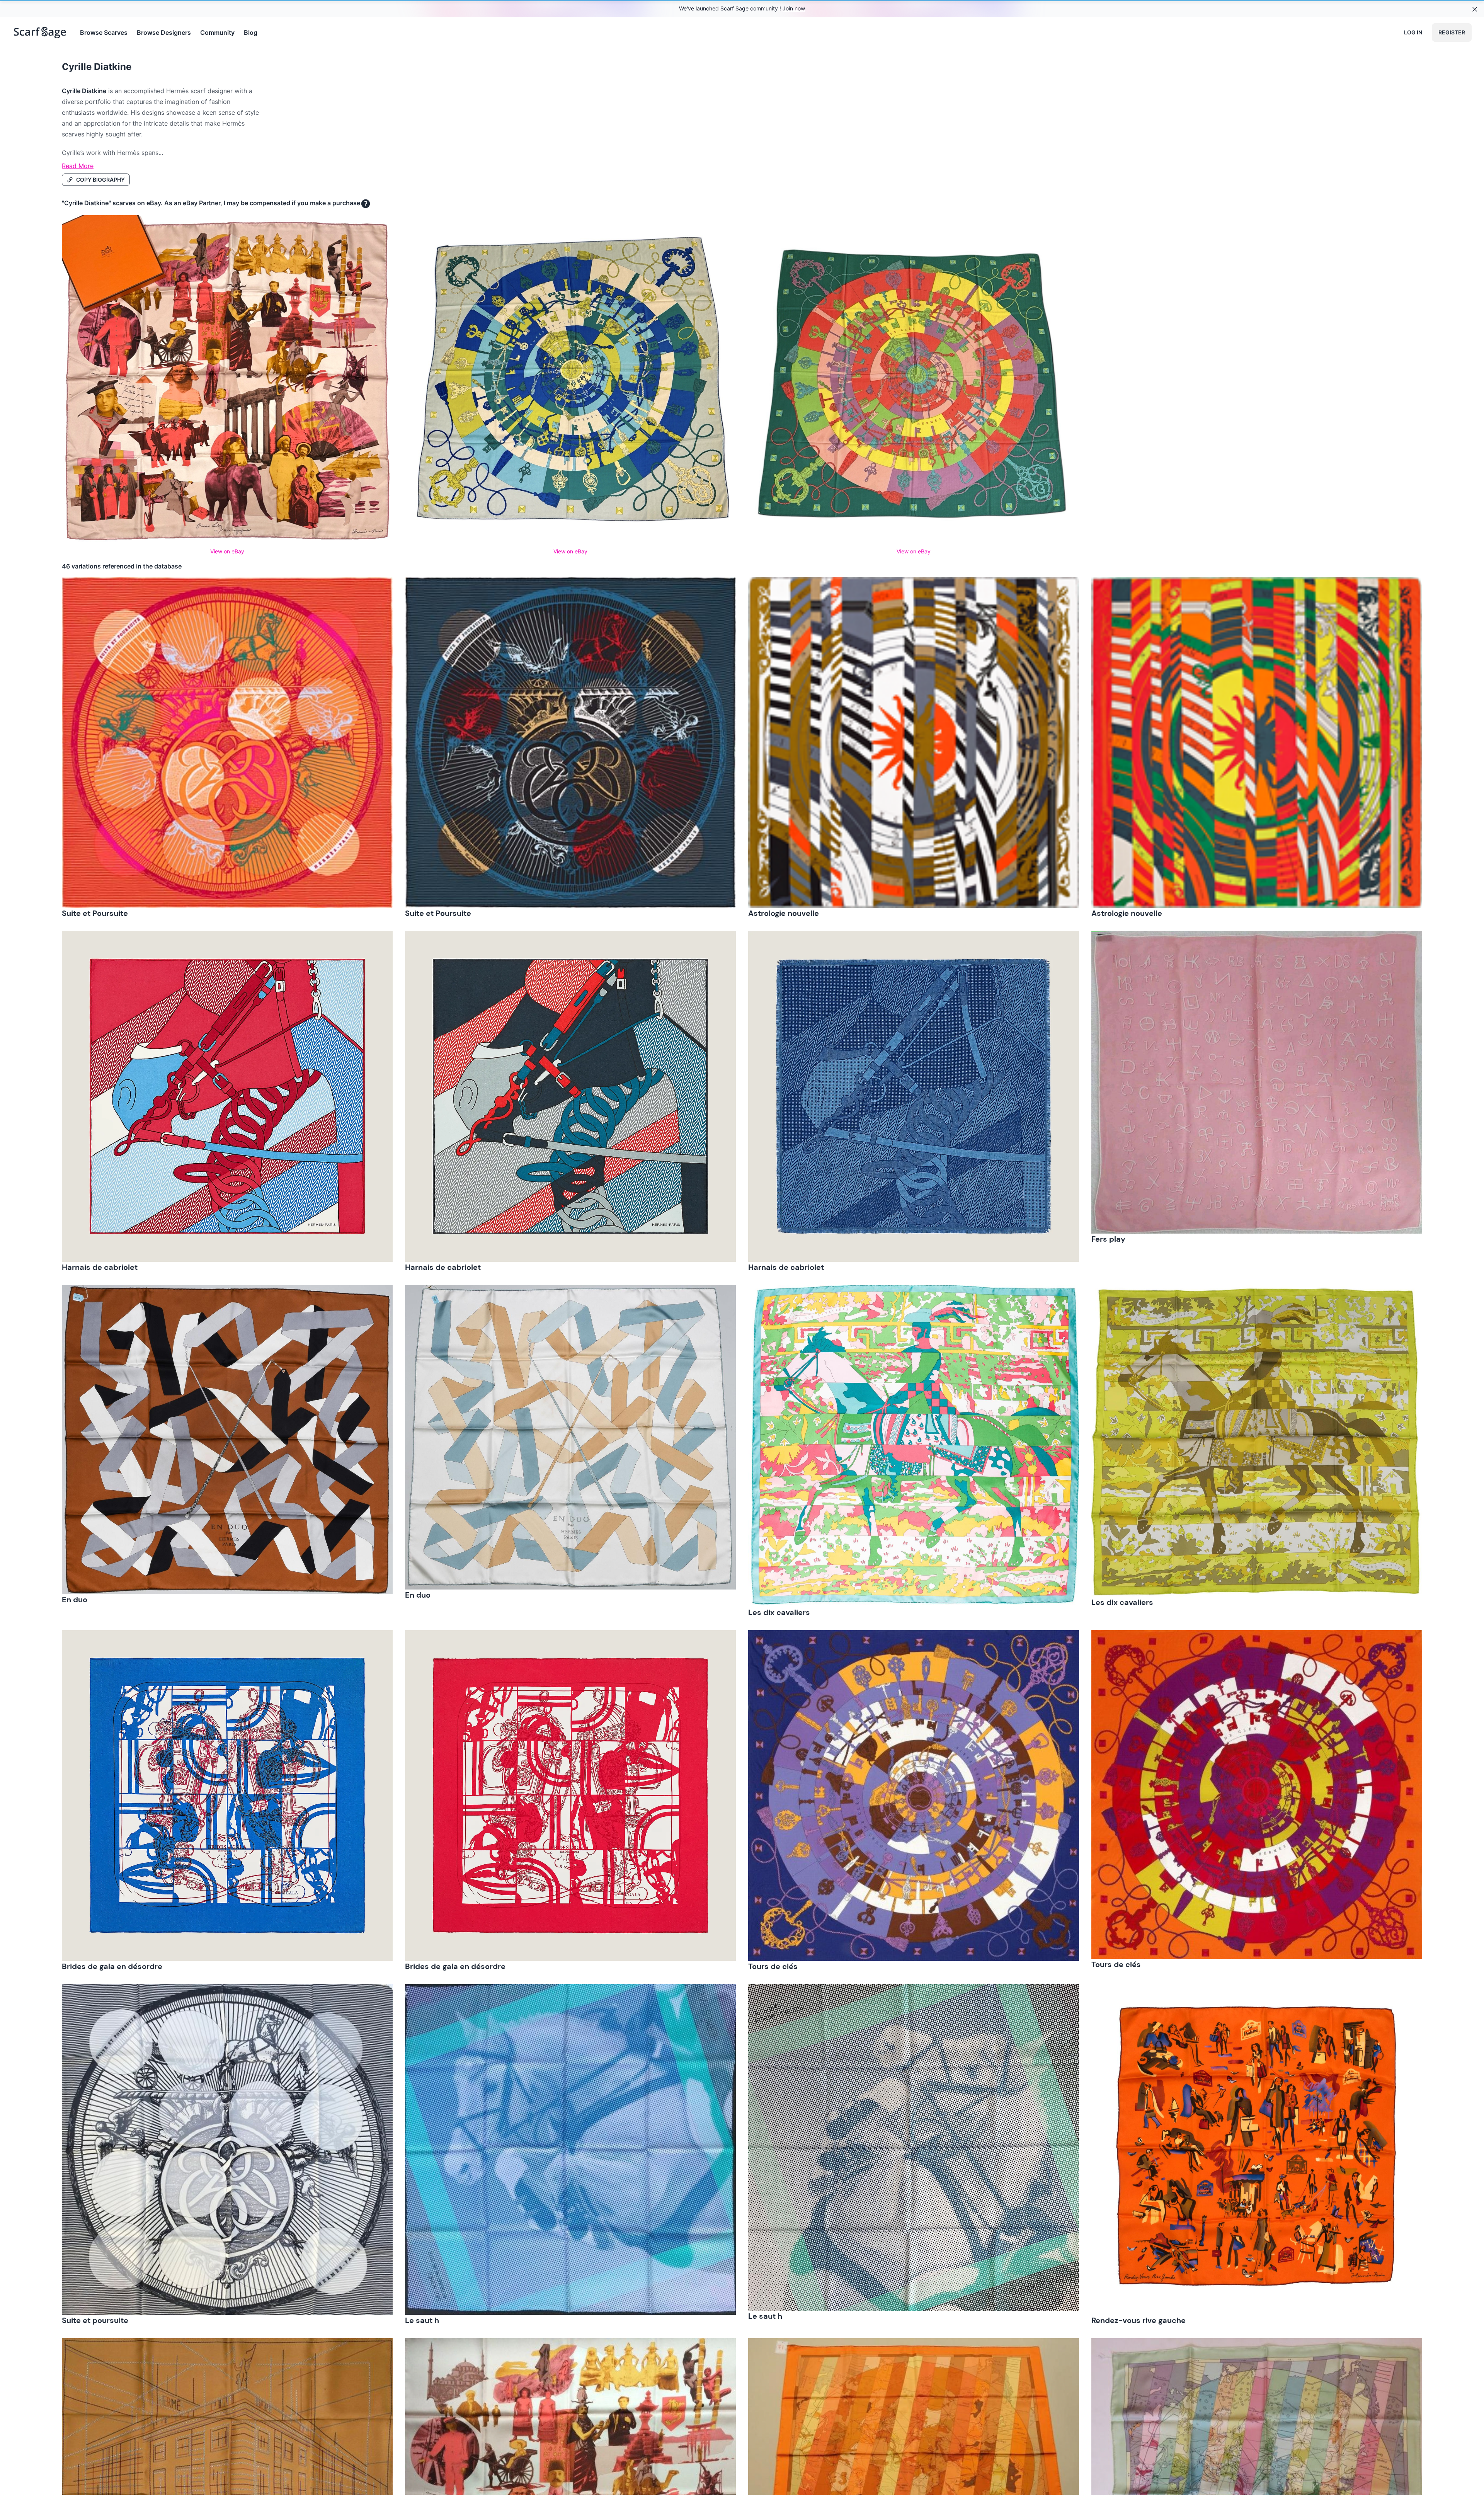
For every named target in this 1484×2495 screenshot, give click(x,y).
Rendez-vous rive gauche (1139, 2320)
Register (1452, 32)
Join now (794, 8)
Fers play (1108, 1239)
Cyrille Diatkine (97, 67)
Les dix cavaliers (779, 1612)
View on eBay (227, 551)
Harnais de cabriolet (100, 1267)
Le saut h (422, 2320)
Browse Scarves (104, 32)
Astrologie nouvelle (784, 913)
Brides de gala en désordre (112, 1966)
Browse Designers (164, 32)
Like (376, 589)
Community (217, 32)
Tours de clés (773, 1966)
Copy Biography (100, 180)
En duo (75, 1600)
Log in (1413, 32)
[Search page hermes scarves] (40, 32)
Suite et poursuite (95, 2320)
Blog (251, 32)
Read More (78, 166)
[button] (227, 742)
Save (89, 589)
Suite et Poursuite (95, 913)
